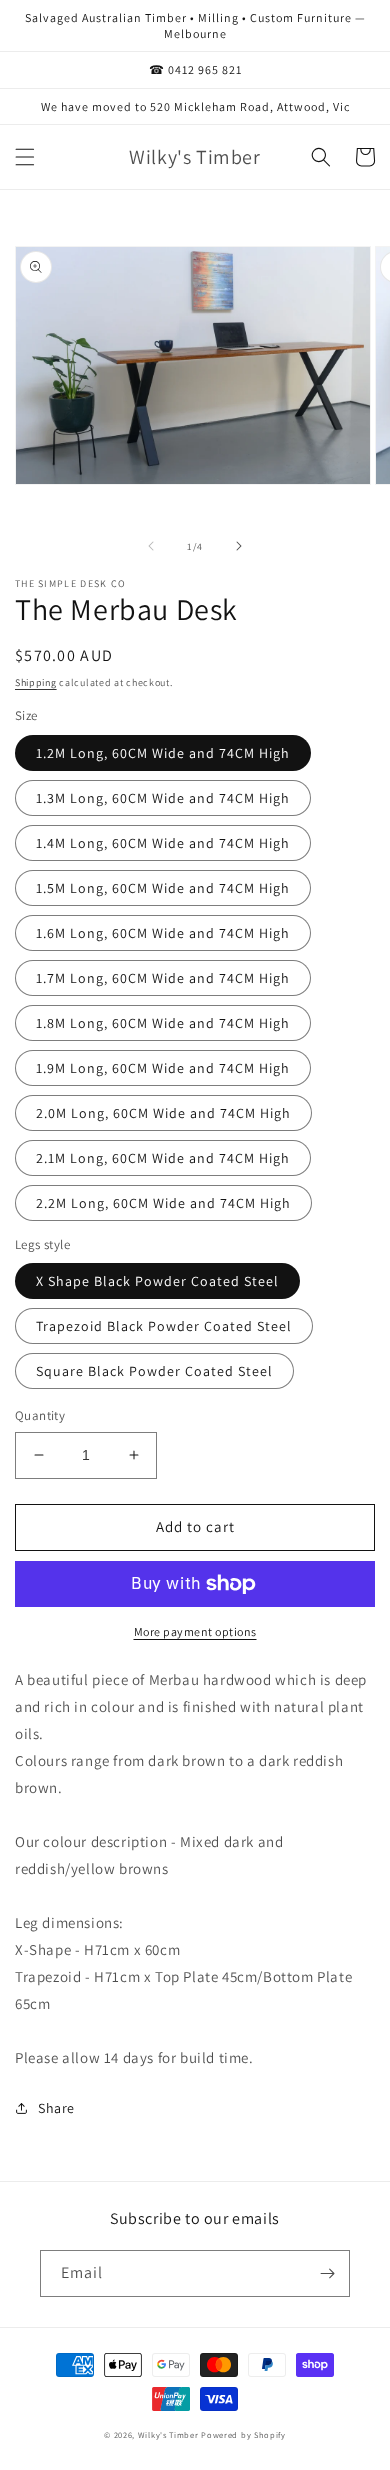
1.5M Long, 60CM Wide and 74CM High (163, 888)
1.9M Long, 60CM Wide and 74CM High (163, 1068)
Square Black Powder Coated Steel (154, 1371)
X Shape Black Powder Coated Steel (157, 1281)
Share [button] (56, 2108)
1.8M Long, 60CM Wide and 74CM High (163, 1023)
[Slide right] (239, 546)
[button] (25, 157)
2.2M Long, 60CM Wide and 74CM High (163, 1203)
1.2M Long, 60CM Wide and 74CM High (163, 753)
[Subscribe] (327, 2273)
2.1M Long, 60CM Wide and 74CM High (163, 1158)
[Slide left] (151, 546)
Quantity (40, 1415)
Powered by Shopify (243, 2434)
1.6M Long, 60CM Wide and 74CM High (163, 933)
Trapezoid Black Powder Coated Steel (164, 1326)
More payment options (195, 1631)
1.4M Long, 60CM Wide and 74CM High (163, 843)
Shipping (36, 682)
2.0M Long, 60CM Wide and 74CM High (163, 1113)
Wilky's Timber (168, 2434)
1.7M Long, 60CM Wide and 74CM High (163, 978)
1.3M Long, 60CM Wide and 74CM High (163, 798)
